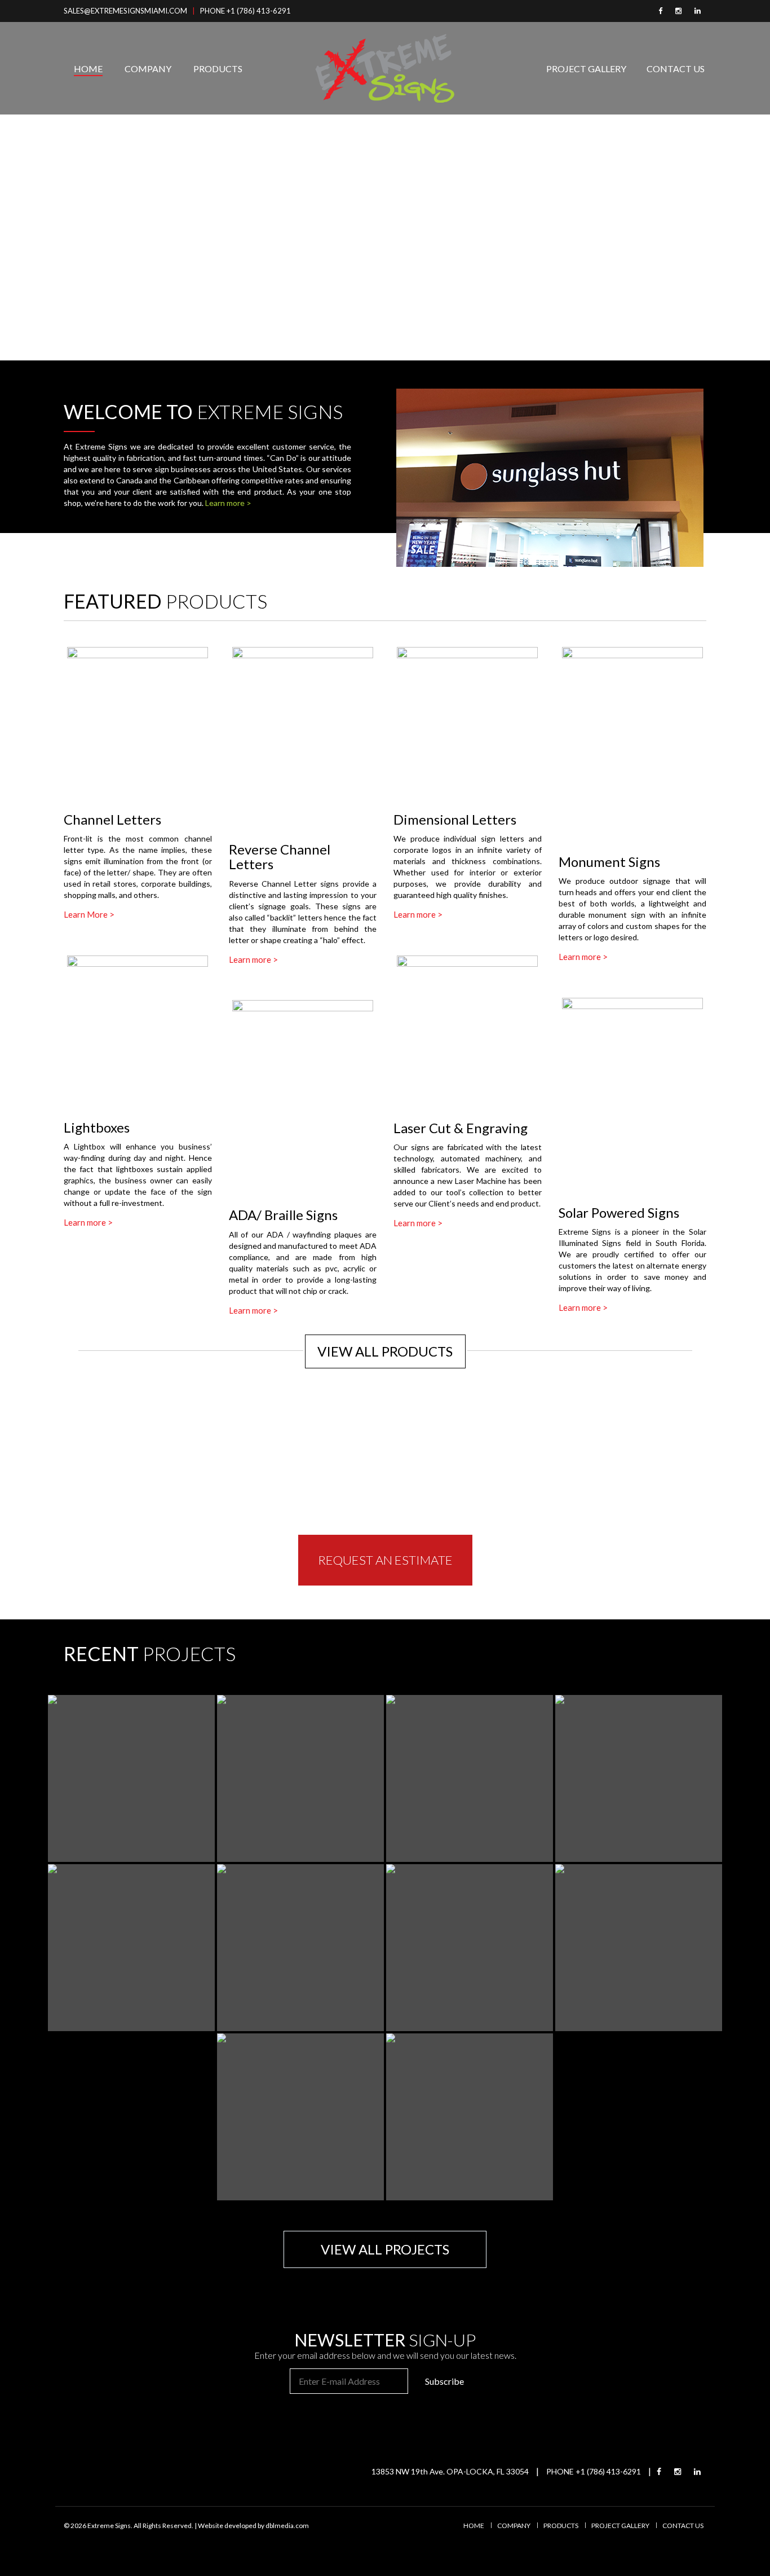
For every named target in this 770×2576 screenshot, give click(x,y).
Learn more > (228, 503)
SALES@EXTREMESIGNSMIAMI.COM (125, 11)
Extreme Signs (109, 2526)
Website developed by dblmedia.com (253, 2526)
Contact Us (676, 69)
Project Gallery (586, 69)
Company (148, 69)
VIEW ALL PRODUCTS (385, 1351)
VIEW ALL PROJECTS (385, 2249)
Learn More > (89, 914)
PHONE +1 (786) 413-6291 (245, 11)
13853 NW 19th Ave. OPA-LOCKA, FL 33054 (450, 2471)
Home (88, 69)
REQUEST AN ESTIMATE (385, 1560)
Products (218, 69)
